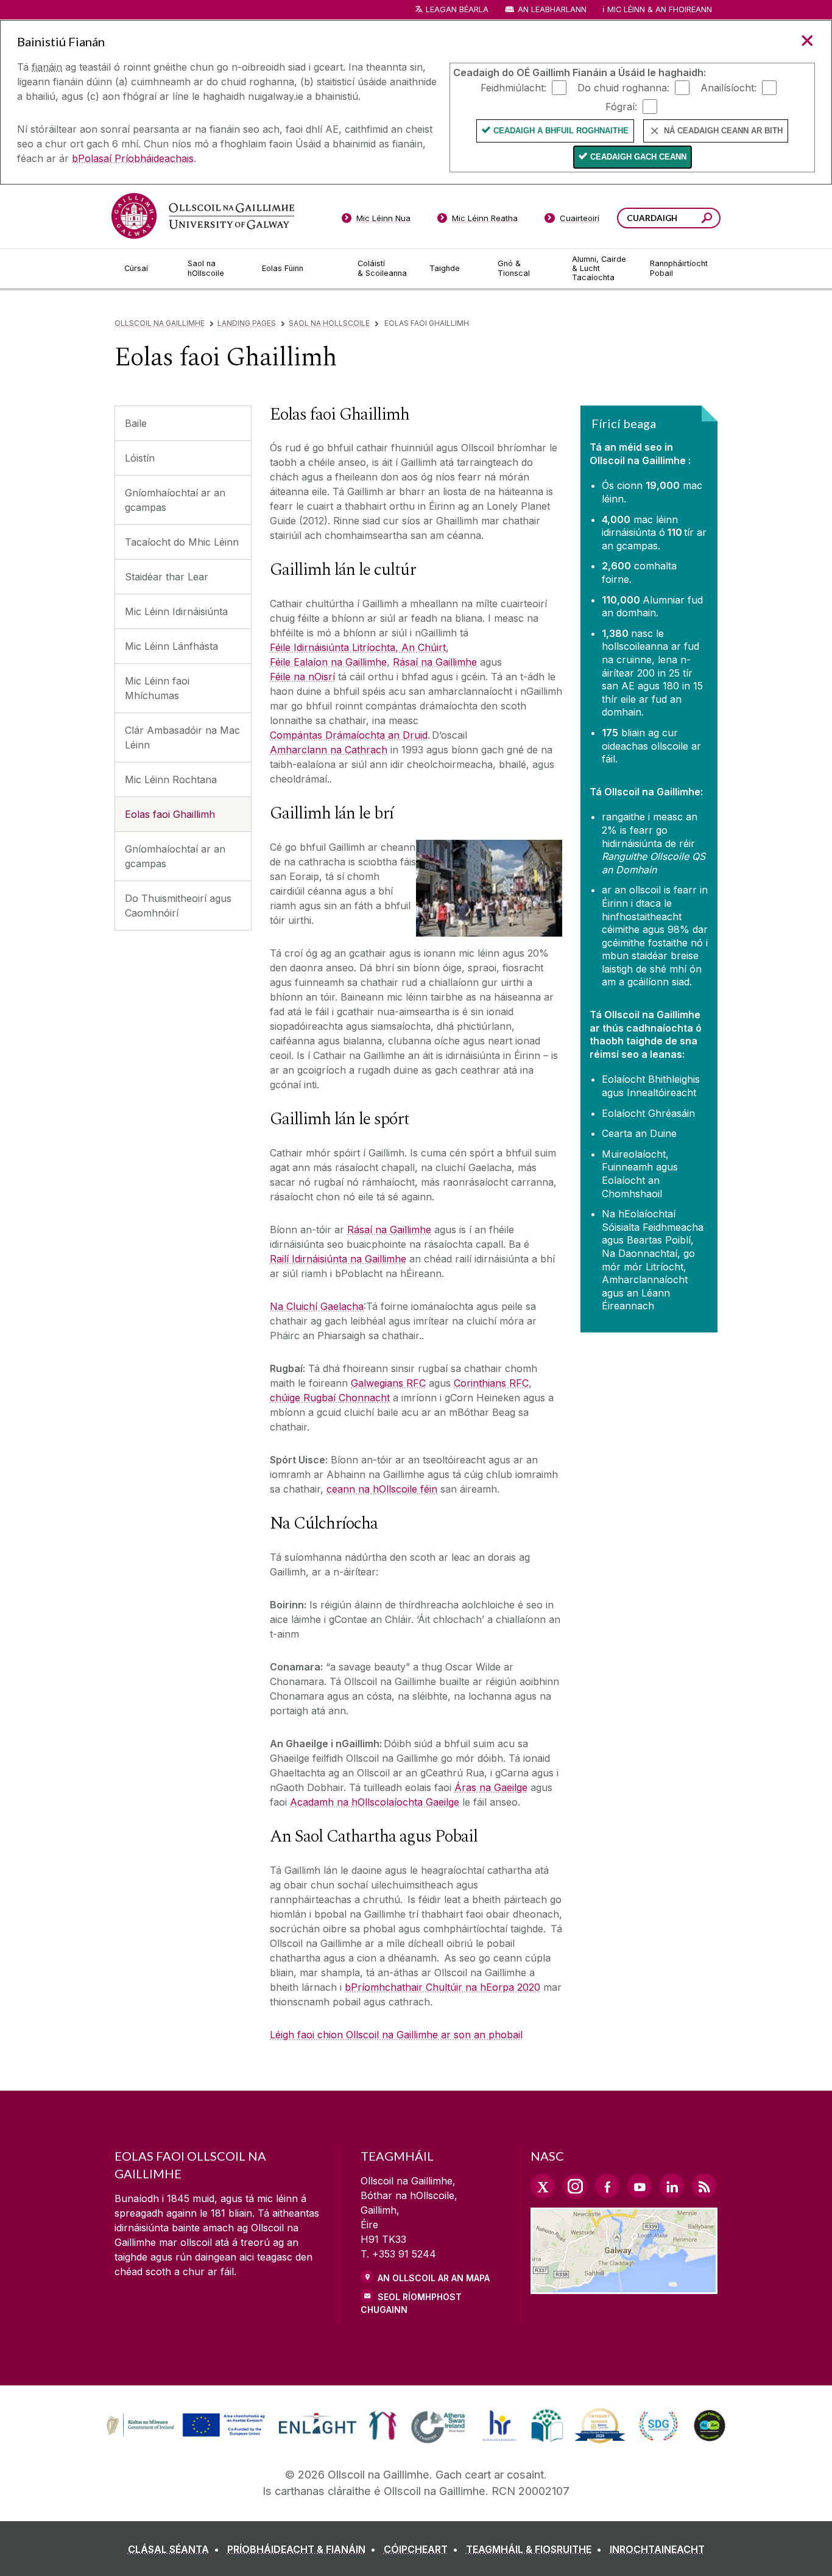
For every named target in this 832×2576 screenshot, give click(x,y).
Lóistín (140, 458)
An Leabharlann (552, 9)
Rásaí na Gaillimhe (435, 662)
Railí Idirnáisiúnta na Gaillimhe (338, 1259)
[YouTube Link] (640, 2186)
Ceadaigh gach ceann (638, 157)
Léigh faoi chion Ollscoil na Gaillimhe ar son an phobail (396, 2035)
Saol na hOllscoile (329, 323)
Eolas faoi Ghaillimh (170, 814)
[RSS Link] (704, 2186)
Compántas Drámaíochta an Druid (349, 735)
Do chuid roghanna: (623, 87)
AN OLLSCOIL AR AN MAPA (434, 2278)
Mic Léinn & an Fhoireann (660, 9)
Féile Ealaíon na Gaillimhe (328, 662)
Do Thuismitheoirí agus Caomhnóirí (178, 906)
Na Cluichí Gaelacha (317, 1306)
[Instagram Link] (575, 2186)
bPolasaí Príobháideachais (133, 158)
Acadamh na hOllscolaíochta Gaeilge (375, 1802)
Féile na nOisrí (302, 677)
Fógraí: (621, 106)
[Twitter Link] (543, 2186)
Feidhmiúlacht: (513, 87)
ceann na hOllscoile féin (382, 1489)
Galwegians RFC (388, 1383)
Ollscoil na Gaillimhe (160, 323)
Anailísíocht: (728, 87)
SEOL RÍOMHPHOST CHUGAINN (411, 2303)
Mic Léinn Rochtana (171, 779)
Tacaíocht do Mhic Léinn (182, 542)
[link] (184, 2426)
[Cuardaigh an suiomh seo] (707, 220)
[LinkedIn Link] (672, 2186)
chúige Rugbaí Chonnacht (330, 1398)
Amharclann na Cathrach (329, 750)
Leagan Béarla (457, 9)
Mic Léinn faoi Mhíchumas (157, 688)
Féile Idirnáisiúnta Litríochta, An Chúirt (358, 647)
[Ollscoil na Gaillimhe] (203, 216)
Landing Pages (247, 323)
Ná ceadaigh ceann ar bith (723, 131)
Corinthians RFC (491, 1383)
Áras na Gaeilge (491, 1787)
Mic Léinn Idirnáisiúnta (176, 611)
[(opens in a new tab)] (187, 2435)
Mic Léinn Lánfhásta (171, 646)
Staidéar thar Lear (167, 577)
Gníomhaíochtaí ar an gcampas (175, 500)
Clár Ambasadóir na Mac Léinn (182, 737)
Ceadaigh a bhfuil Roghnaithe (561, 131)
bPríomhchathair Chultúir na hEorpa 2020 (442, 1987)
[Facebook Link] (607, 2186)
